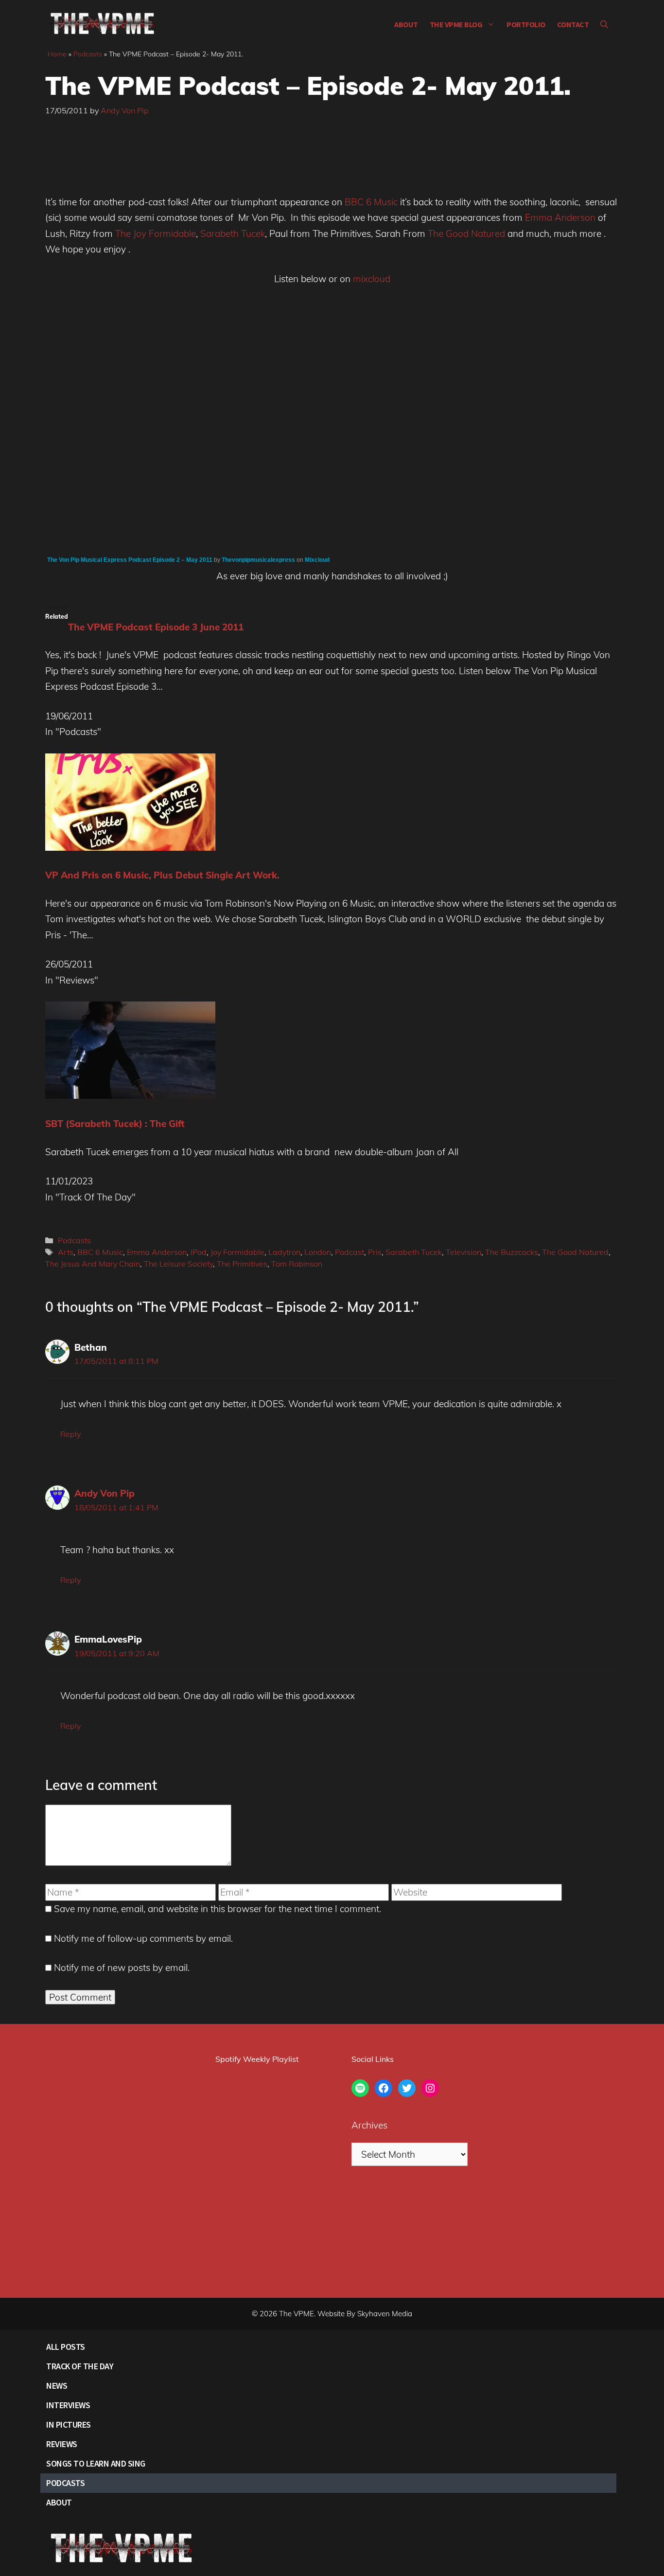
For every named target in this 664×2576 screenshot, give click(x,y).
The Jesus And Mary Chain (93, 1264)
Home (57, 54)
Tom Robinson (297, 1264)
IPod (199, 1252)
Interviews (68, 2405)
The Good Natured (468, 233)
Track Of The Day (80, 2366)
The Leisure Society (178, 1264)
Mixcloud (317, 560)
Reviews (62, 2444)
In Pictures (69, 2424)
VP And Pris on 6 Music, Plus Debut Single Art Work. (162, 875)
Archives (369, 2125)
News (57, 2386)
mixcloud (372, 279)
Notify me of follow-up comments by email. (143, 1938)
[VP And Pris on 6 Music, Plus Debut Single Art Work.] (130, 847)
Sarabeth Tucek (233, 233)
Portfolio (526, 24)
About (406, 24)
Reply (70, 1434)
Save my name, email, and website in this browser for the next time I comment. (218, 1909)
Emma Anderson (560, 217)
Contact (573, 24)
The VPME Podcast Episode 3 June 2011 (156, 627)
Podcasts (88, 54)
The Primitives (242, 1264)
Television (463, 1252)
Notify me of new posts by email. (122, 1968)
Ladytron (284, 1252)
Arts (66, 1252)
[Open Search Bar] (604, 24)
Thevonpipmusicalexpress (258, 560)
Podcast (349, 1252)
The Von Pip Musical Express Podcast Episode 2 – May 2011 (130, 560)
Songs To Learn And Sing (96, 2463)
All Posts (66, 2347)
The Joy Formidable (156, 233)
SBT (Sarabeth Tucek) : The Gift (115, 1124)
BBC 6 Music (371, 202)
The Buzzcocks (512, 1252)
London (318, 1252)
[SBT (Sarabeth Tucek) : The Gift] (130, 1095)
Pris (375, 1252)
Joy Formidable (237, 1252)
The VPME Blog (456, 24)
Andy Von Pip (105, 1493)
